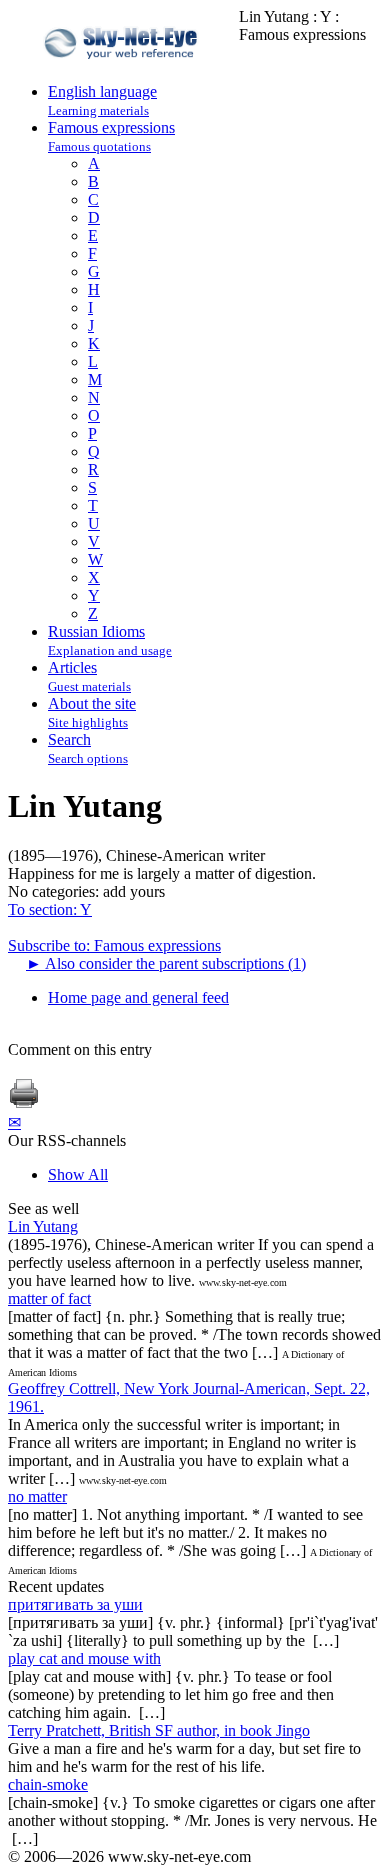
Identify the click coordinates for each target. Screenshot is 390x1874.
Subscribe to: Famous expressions (114, 945)
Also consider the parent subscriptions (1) (166, 963)
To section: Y (50, 909)
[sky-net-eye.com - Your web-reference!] (123, 73)
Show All (78, 1174)
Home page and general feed (138, 997)
